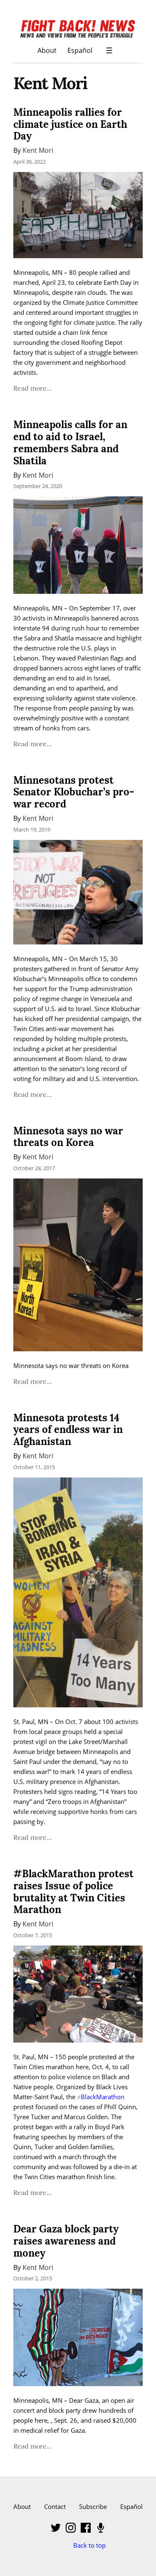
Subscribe (93, 2506)
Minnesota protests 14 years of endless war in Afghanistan (68, 1430)
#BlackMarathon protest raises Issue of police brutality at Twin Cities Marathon (73, 1892)
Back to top (89, 2545)
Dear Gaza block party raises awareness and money (66, 2241)
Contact (55, 2506)
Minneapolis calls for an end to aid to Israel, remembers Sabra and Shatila (70, 442)
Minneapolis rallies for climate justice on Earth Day (70, 124)
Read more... (32, 388)
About (47, 50)
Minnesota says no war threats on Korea (68, 1137)
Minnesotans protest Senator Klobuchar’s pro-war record (74, 792)
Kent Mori (38, 150)
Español (80, 50)
